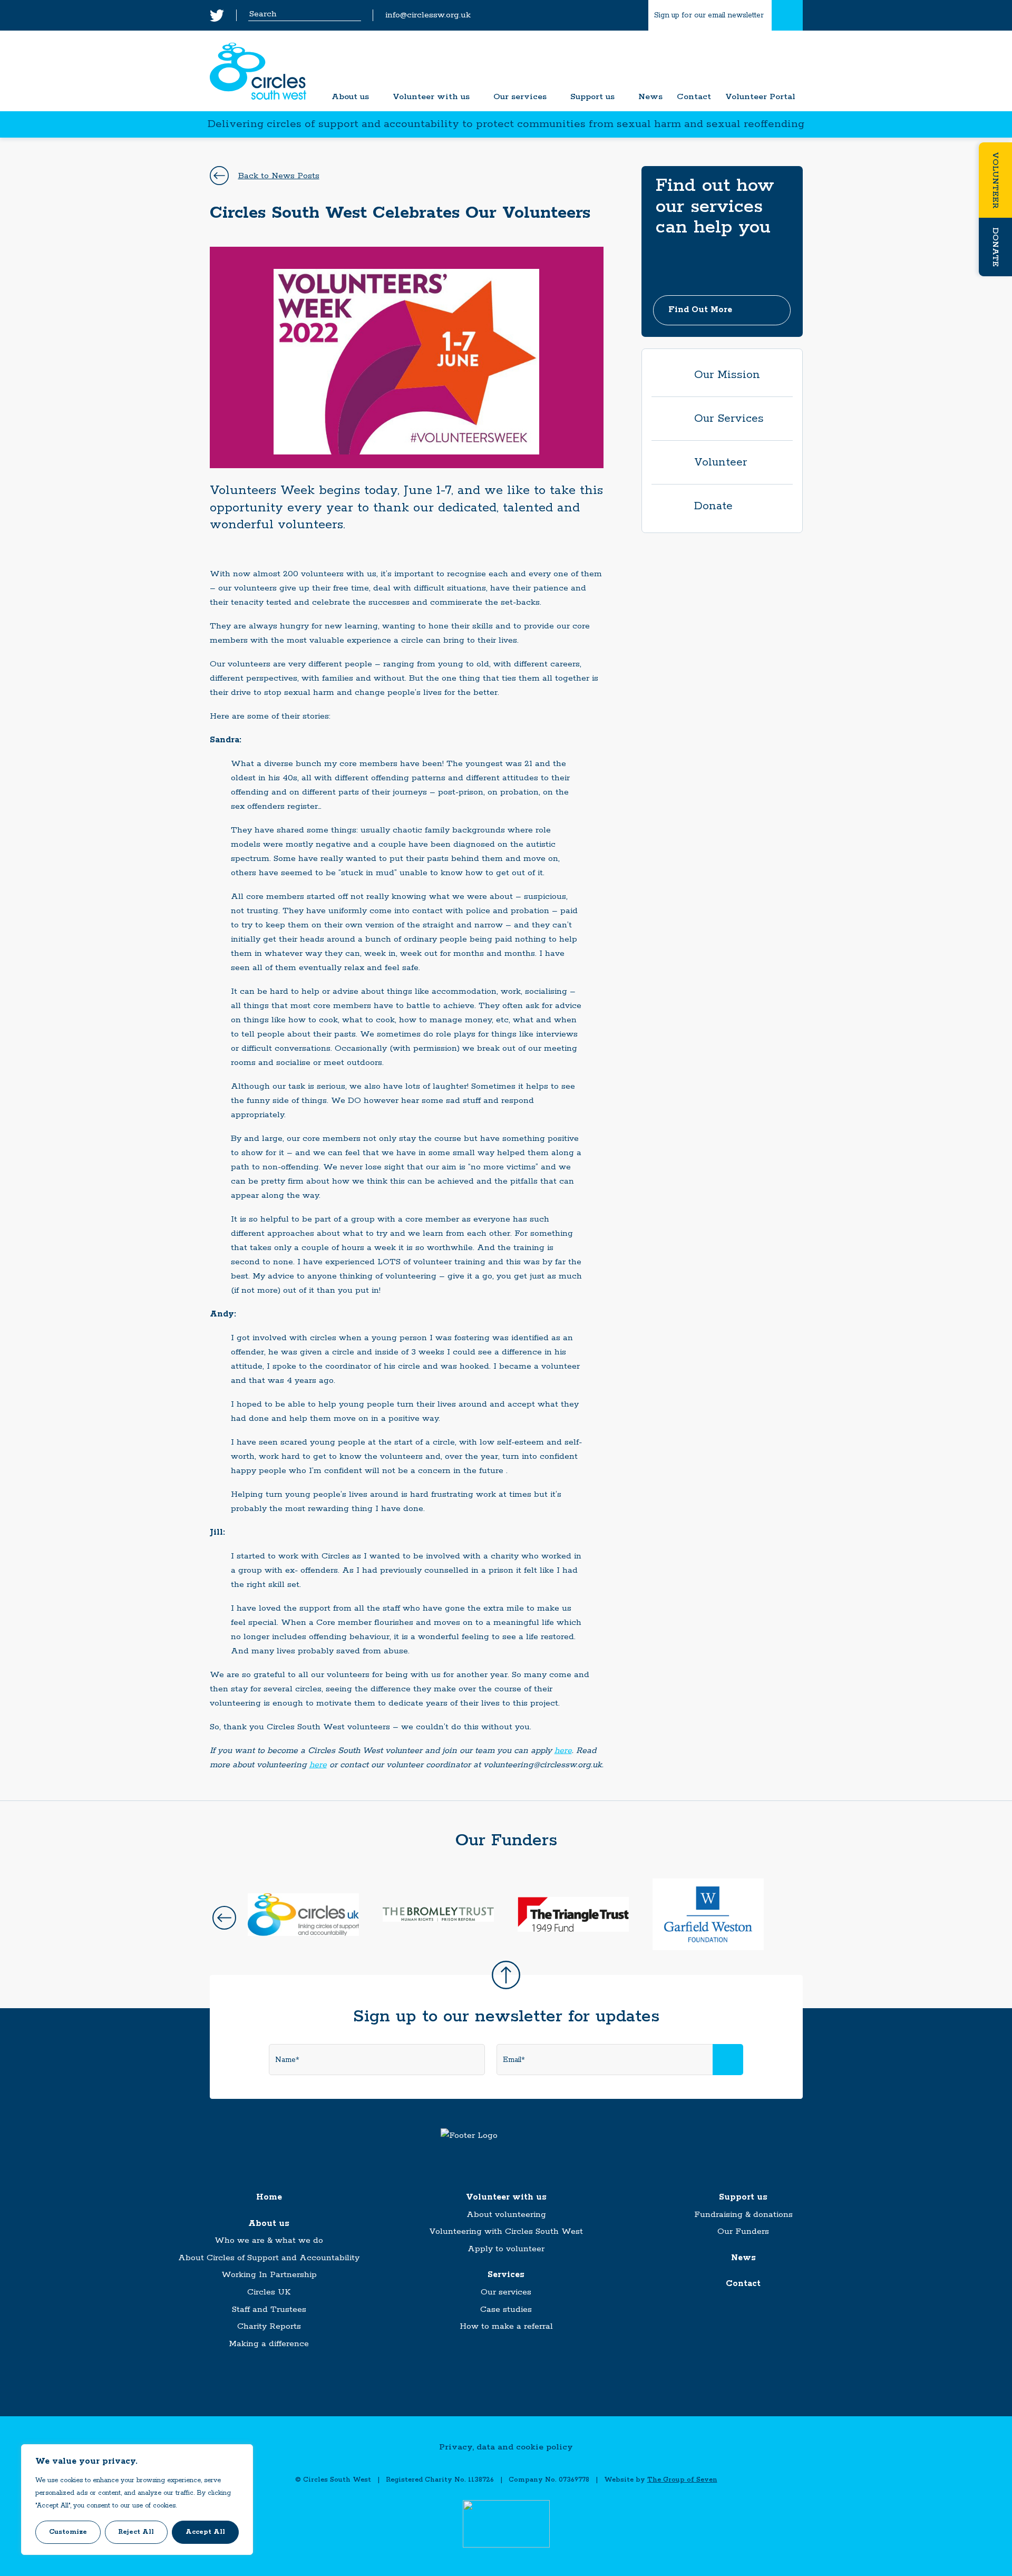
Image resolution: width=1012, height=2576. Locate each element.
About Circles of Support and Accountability (269, 2258)
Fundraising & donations (743, 2215)
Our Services (729, 419)
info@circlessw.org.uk (428, 16)
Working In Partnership (269, 2275)
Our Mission (727, 375)
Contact (694, 97)
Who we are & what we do (269, 2240)
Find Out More (700, 310)
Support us (592, 97)
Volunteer (995, 180)
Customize (68, 2532)
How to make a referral (506, 2326)
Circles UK (269, 2292)
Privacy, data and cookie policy (506, 2447)
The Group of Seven (682, 2480)
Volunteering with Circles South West (506, 2231)
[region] (137, 2500)
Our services (520, 97)
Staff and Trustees (269, 2309)
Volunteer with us (431, 97)
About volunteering (506, 2215)
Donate (995, 247)
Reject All (136, 2532)
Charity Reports (269, 2326)
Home (269, 2197)
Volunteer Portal (760, 97)
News (650, 97)
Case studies (506, 2309)
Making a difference (269, 2344)
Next (788, 1918)
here (563, 1751)
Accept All (205, 2532)
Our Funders (743, 2231)
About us (350, 97)
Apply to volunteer (506, 2249)
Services (506, 2275)
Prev (224, 1918)
